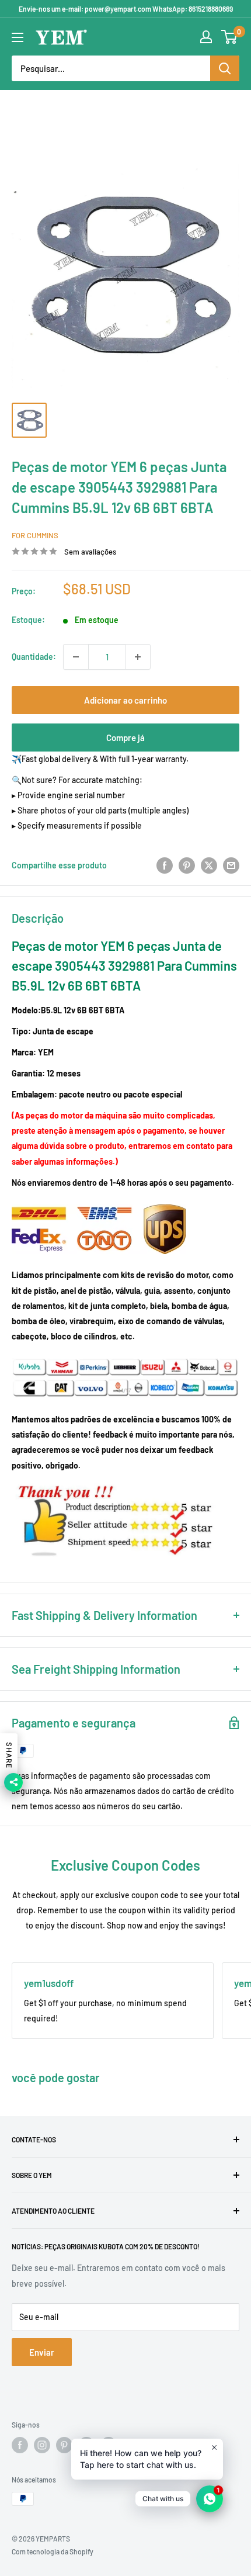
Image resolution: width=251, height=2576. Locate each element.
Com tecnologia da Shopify (53, 2551)
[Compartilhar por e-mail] (231, 865)
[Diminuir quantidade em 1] (76, 657)
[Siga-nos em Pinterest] (64, 2445)
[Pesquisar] (225, 68)
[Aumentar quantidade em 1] (138, 657)
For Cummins (35, 535)
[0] (230, 37)
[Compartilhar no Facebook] (165, 865)
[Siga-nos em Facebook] (20, 2445)
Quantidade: (34, 657)
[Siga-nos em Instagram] (42, 2445)
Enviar (42, 2352)
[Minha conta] (206, 37)
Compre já (125, 738)
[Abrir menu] (18, 37)
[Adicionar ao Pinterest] (187, 865)
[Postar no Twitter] (209, 865)
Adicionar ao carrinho (125, 700)
